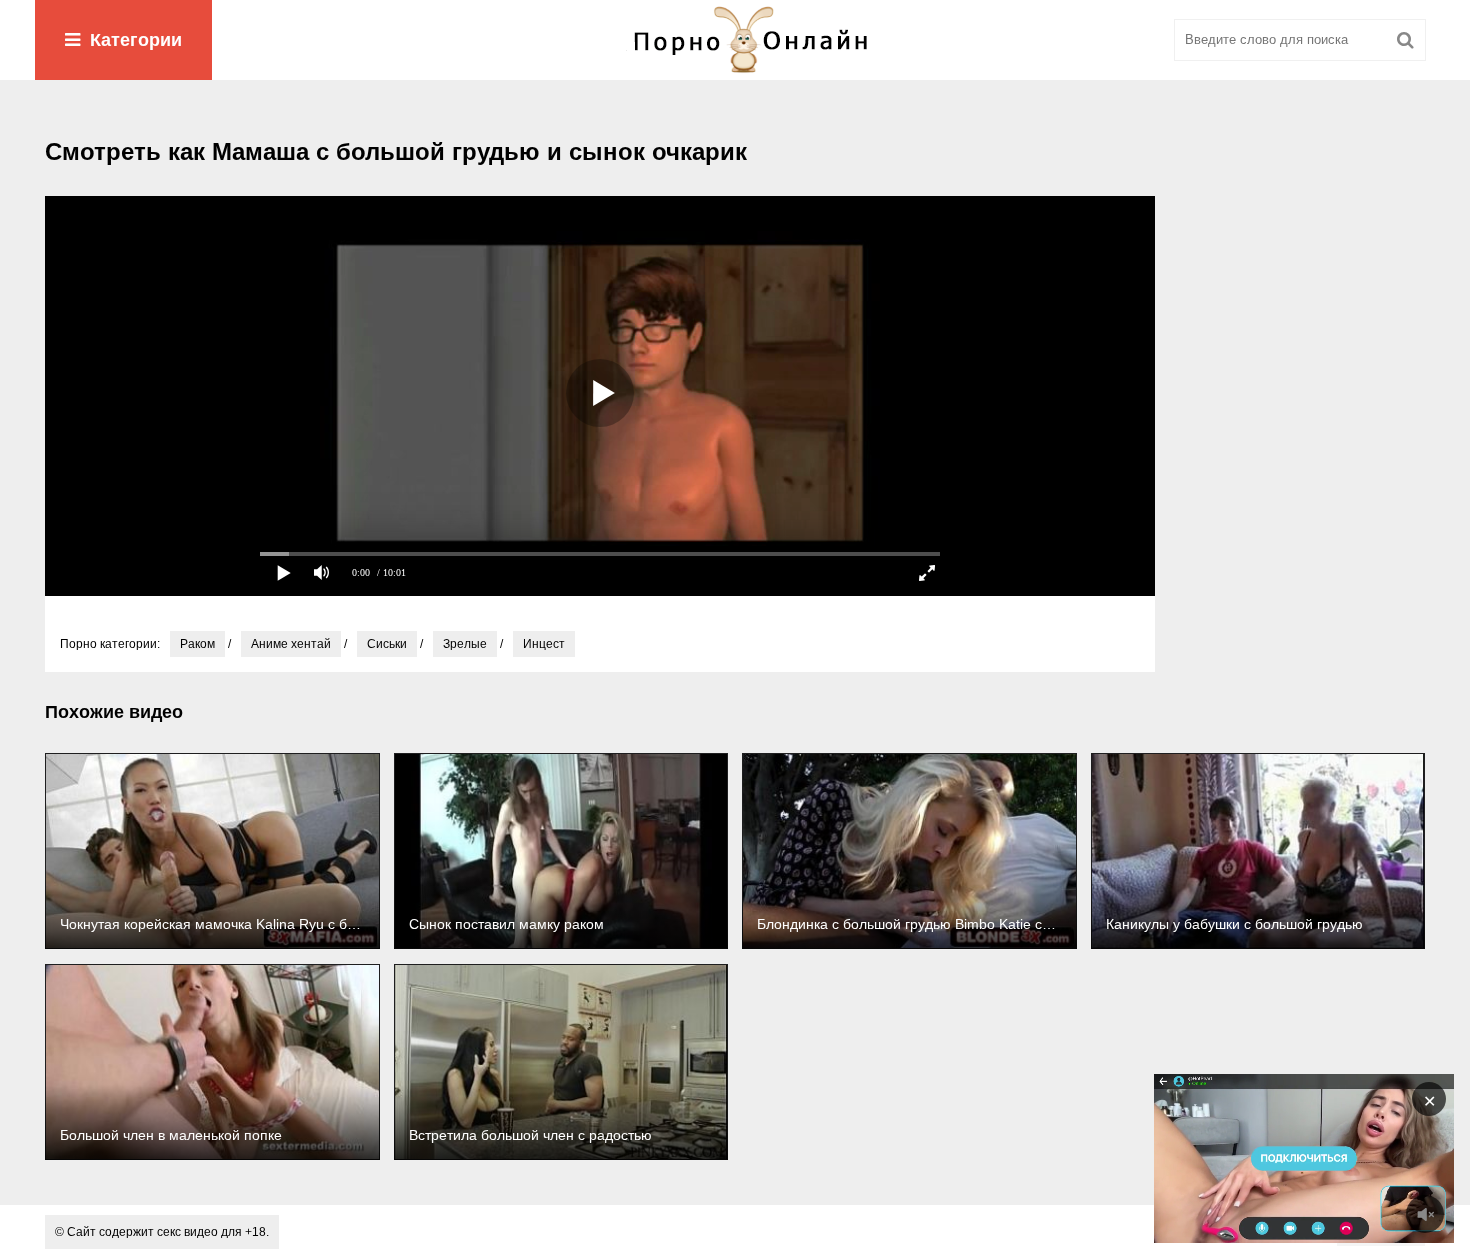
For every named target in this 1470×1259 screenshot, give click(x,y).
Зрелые (465, 644)
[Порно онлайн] (735, 40)
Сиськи (387, 644)
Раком (197, 644)
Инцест (544, 644)
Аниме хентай (291, 644)
